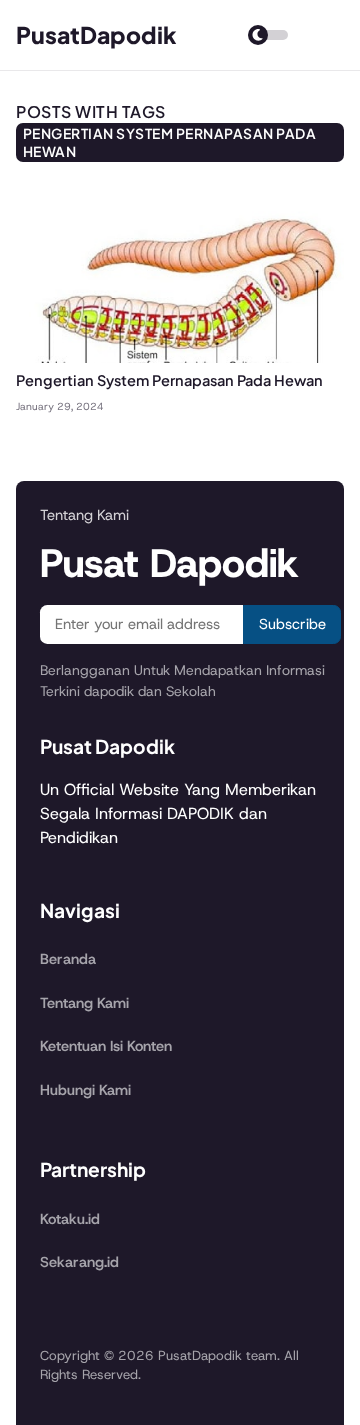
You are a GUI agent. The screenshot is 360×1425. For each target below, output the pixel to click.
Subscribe (292, 624)
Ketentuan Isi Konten (106, 1046)
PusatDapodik (96, 34)
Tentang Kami (84, 1003)
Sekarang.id (79, 1262)
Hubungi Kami (85, 1090)
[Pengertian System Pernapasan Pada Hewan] (180, 357)
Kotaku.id (70, 1219)
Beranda (68, 959)
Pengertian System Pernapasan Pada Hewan (169, 380)
